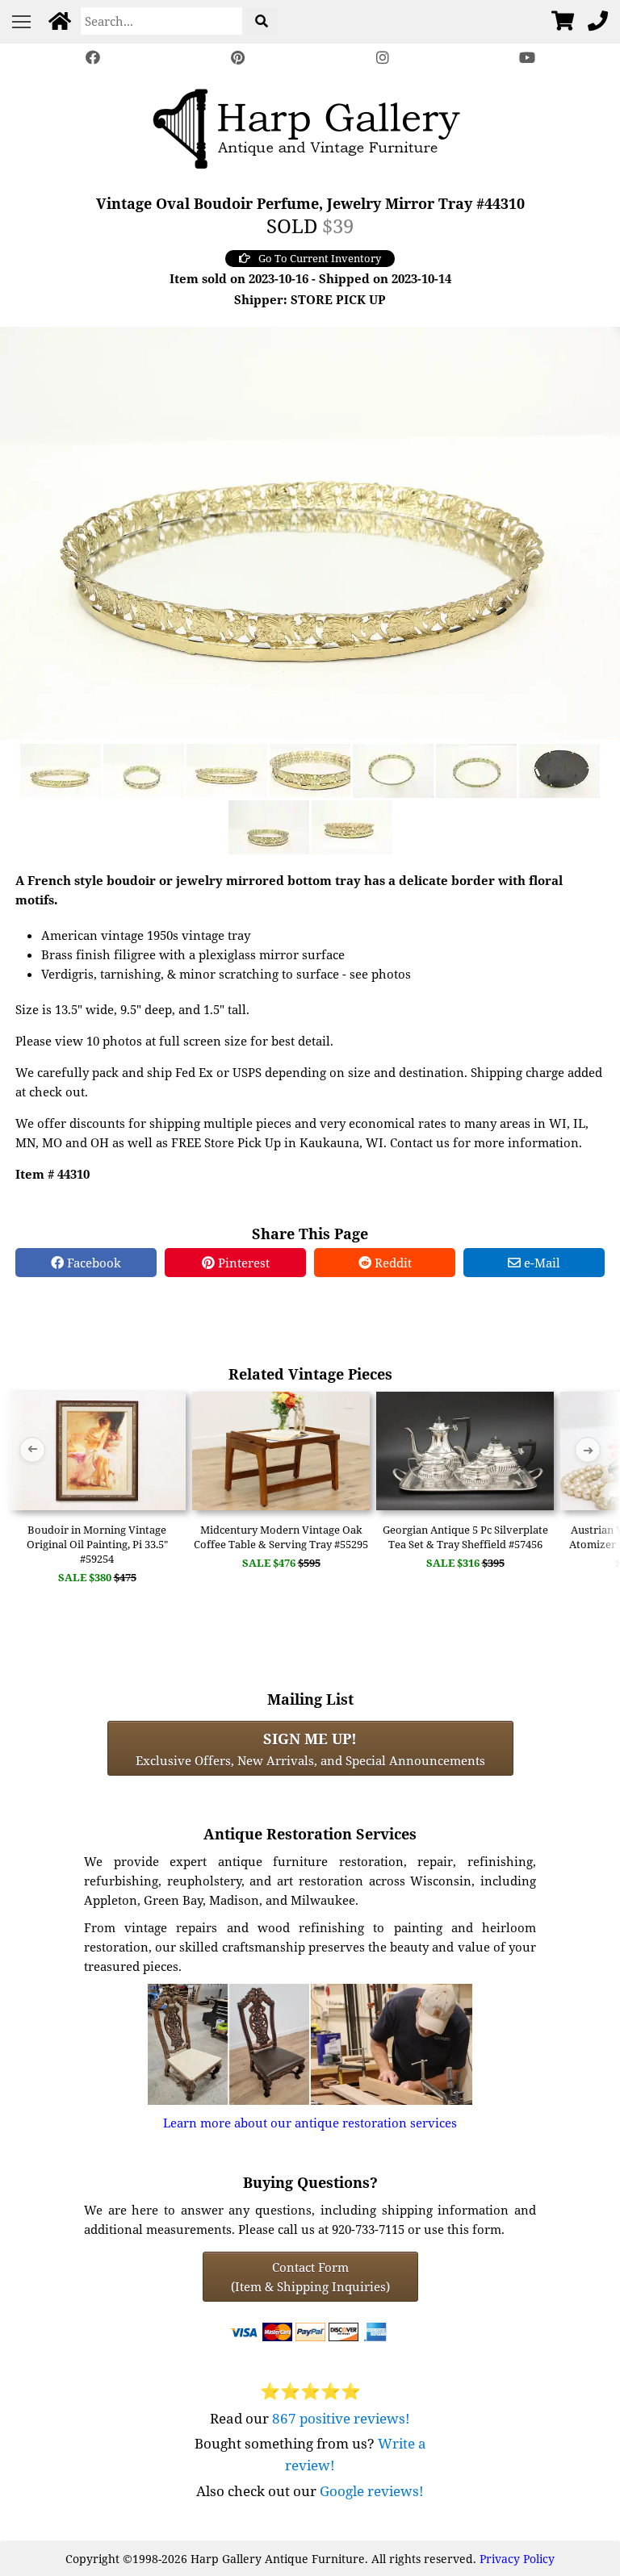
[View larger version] (310, 532)
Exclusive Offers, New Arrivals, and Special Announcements (310, 1748)
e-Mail (540, 1263)
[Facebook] (93, 58)
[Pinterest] (237, 58)
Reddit (392, 1263)
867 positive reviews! (341, 2418)
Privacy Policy (517, 2559)
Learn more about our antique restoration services (310, 2123)
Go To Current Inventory (320, 258)
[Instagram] (383, 58)
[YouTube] (528, 58)
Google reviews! (372, 2491)
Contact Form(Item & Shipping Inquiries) (310, 2277)
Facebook (92, 1263)
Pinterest (242, 1263)
